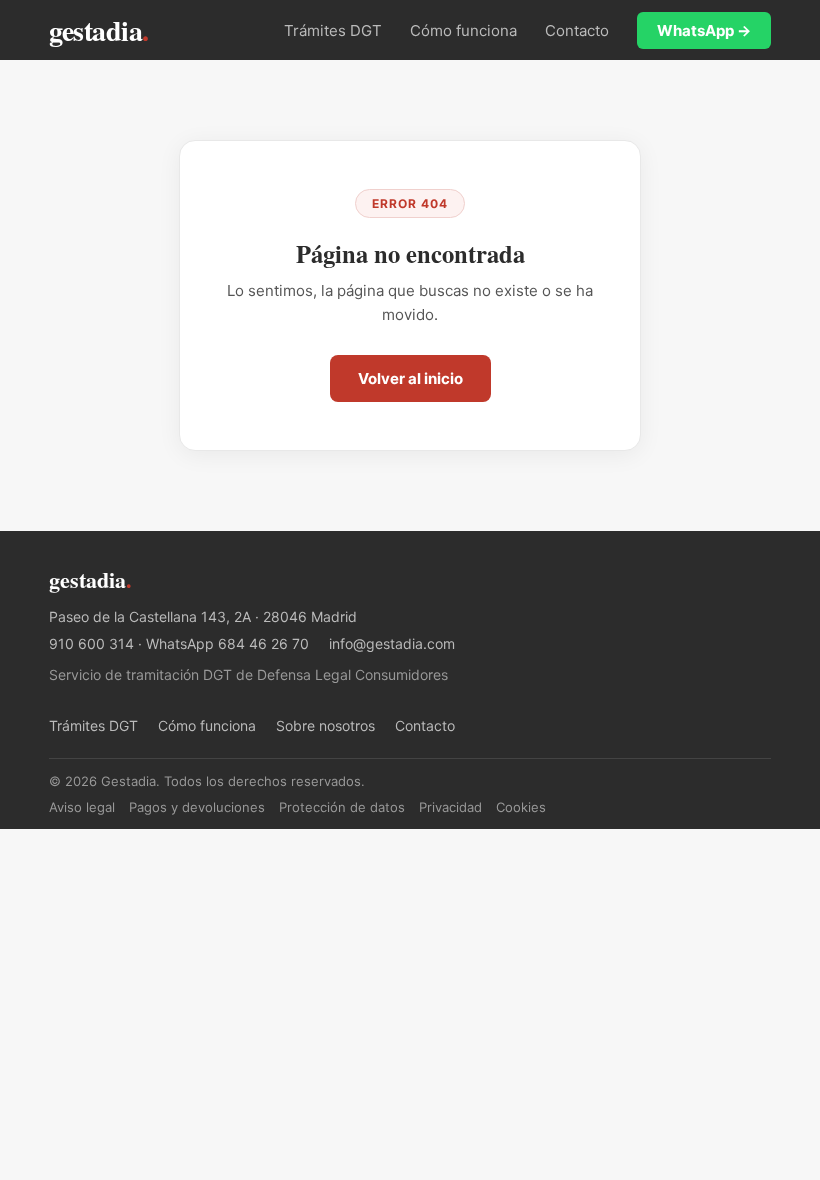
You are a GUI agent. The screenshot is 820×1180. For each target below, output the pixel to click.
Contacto (577, 30)
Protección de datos (342, 807)
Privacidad (450, 807)
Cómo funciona (463, 30)
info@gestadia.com (392, 643)
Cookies (521, 807)
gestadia (99, 30)
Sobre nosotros (325, 725)
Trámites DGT (333, 30)
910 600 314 (91, 643)
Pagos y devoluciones (197, 807)
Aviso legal (82, 807)
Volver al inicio (410, 378)
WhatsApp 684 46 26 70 (227, 643)
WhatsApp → (704, 30)
